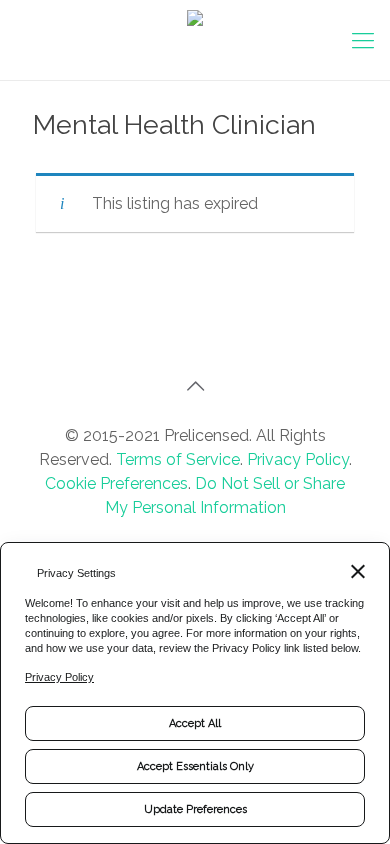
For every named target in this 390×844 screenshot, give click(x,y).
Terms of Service (178, 459)
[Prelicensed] (195, 40)
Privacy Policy (298, 459)
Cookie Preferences (116, 483)
